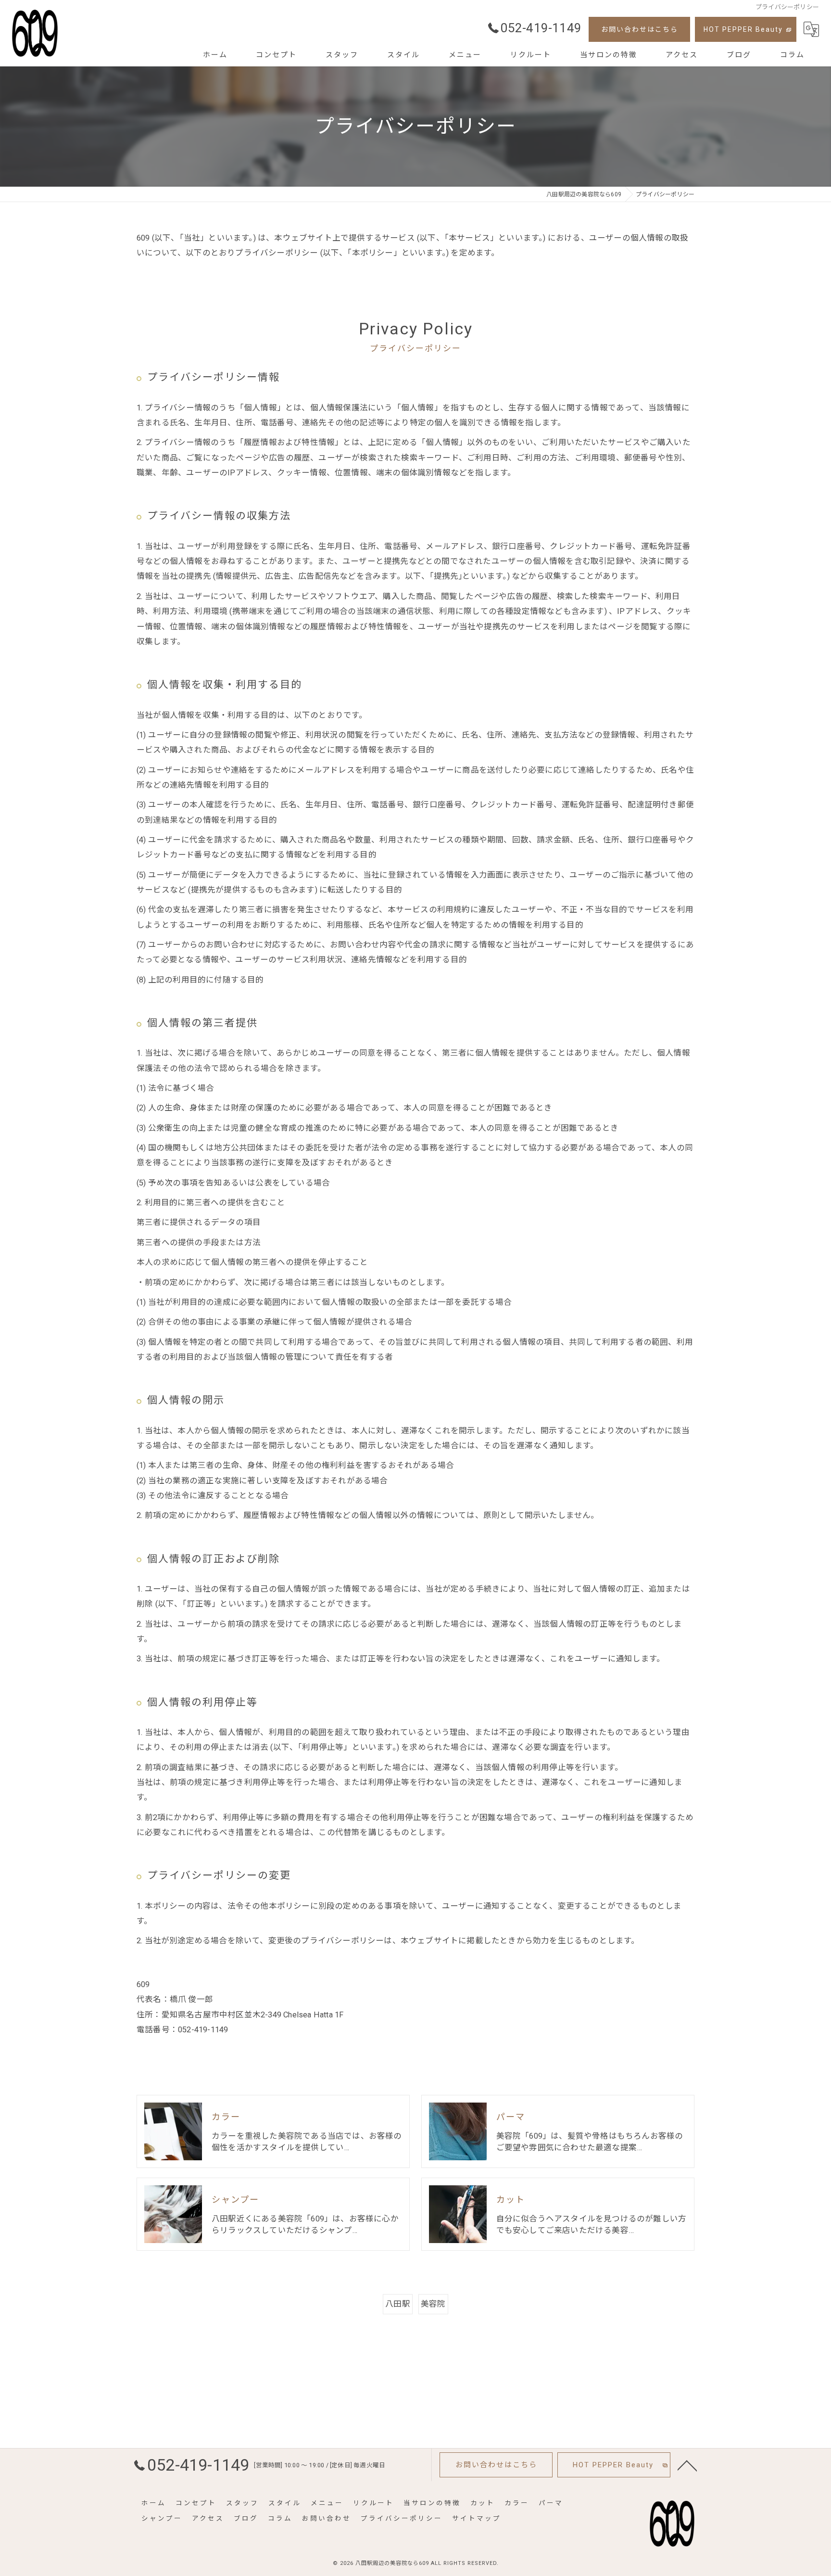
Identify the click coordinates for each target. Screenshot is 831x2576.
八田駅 (398, 2304)
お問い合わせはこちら (640, 29)
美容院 (433, 2304)
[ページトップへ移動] (687, 2465)
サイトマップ (477, 2518)
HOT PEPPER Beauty (743, 29)
